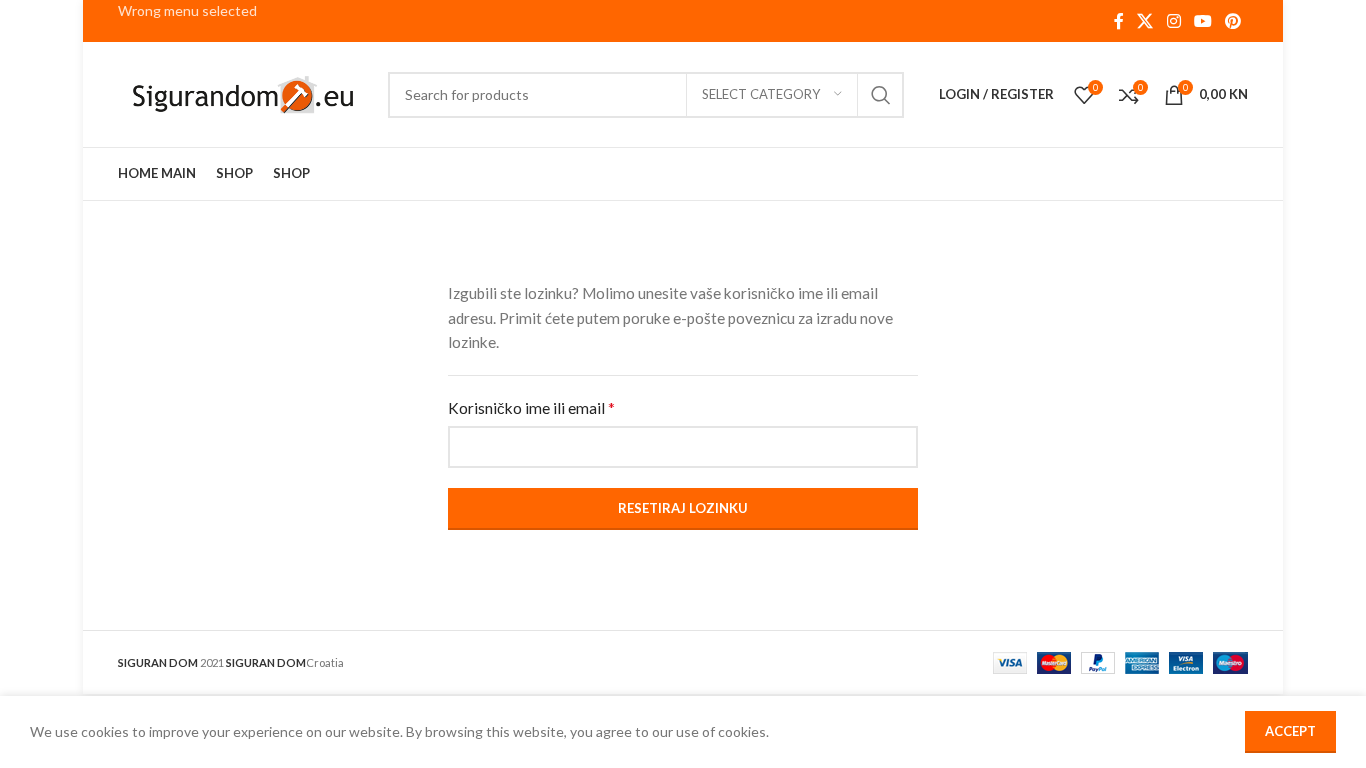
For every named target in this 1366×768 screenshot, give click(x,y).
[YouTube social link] (1202, 21)
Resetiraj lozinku (683, 508)
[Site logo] (243, 92)
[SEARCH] (881, 95)
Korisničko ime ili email (531, 407)
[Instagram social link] (1173, 21)
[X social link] (1145, 21)
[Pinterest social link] (1233, 21)
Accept (1290, 731)
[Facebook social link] (1118, 21)
